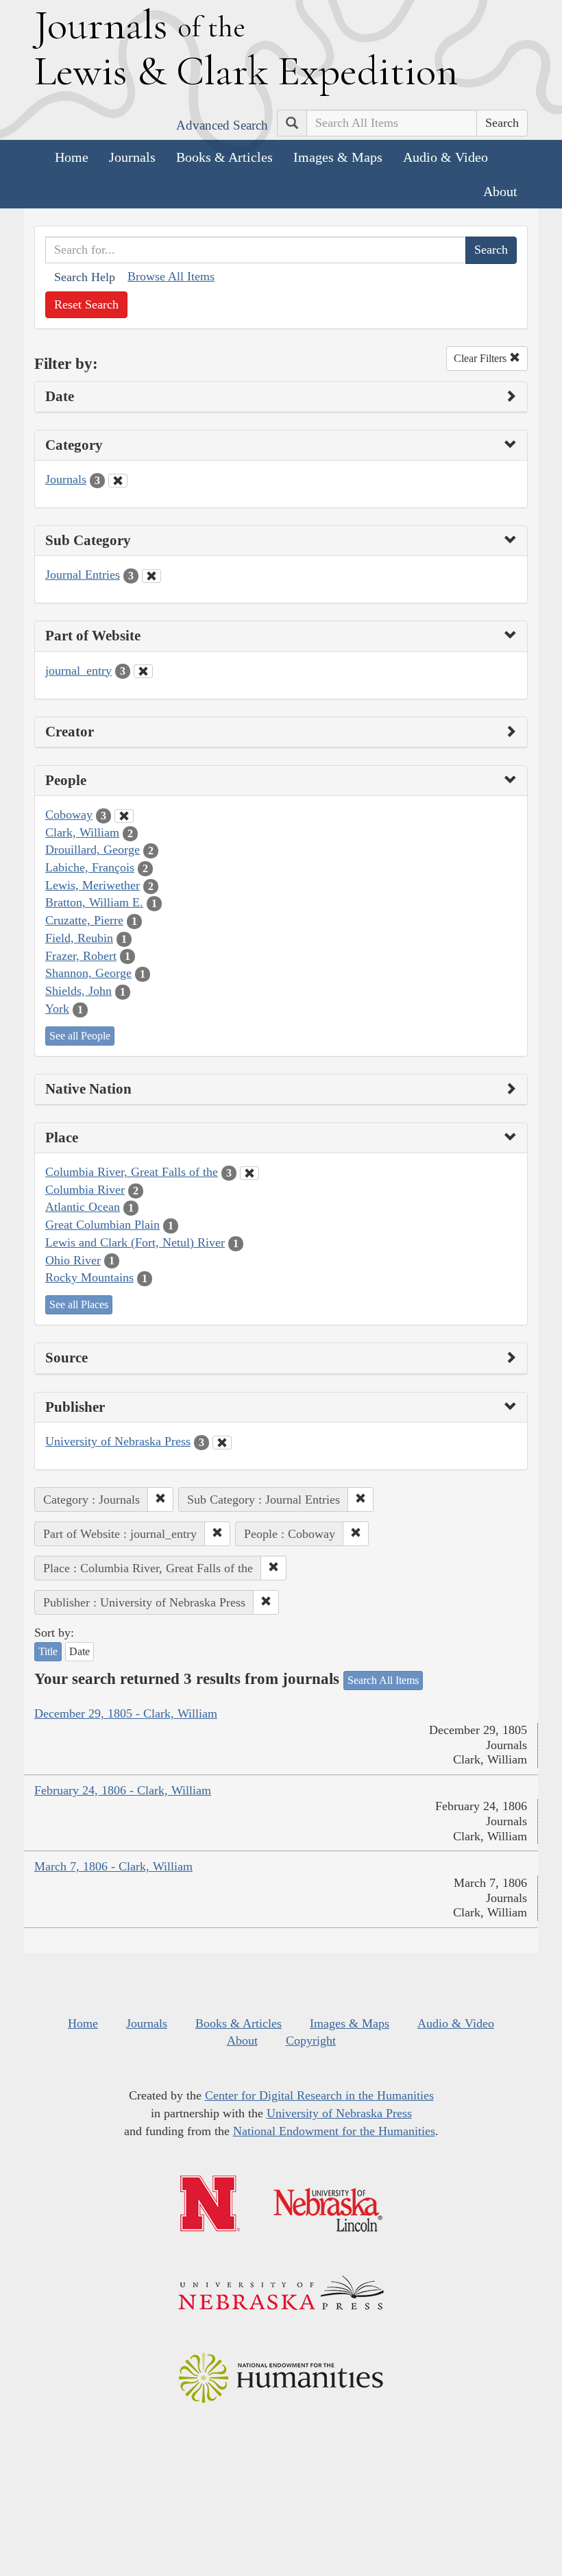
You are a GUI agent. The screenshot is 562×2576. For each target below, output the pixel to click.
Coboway (69, 815)
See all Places (79, 1304)
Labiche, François (90, 867)
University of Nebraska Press (118, 1441)
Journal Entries (83, 575)
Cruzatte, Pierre (84, 920)
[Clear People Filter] (124, 816)
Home (72, 157)
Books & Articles (224, 157)
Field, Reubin (79, 938)
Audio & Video (445, 157)
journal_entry (78, 671)
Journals (132, 157)
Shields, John (78, 991)
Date (80, 1651)
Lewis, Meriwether (93, 885)
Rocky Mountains (89, 1277)
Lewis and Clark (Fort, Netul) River (135, 1242)
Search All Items (383, 1680)
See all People (80, 1036)
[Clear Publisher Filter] (222, 1443)
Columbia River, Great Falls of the (132, 1172)
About (500, 191)
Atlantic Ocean (83, 1207)
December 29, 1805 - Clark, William (126, 1713)
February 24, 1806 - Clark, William (123, 1790)
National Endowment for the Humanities (334, 2131)
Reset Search (86, 304)
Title (48, 1651)
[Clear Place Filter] (249, 1173)
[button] (160, 1500)
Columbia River (85, 1190)
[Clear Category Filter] (118, 481)
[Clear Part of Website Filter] (143, 671)
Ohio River (73, 1260)
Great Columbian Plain (102, 1225)
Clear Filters (481, 358)
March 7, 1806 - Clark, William (113, 1866)
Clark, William (82, 832)
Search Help (85, 277)
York (57, 1009)
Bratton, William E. (94, 902)
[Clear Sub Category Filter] (151, 576)
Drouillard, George (93, 850)
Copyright (311, 2041)
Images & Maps (338, 157)
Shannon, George (88, 973)
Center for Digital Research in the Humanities (319, 2095)
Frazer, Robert (81, 956)
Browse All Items (171, 276)
